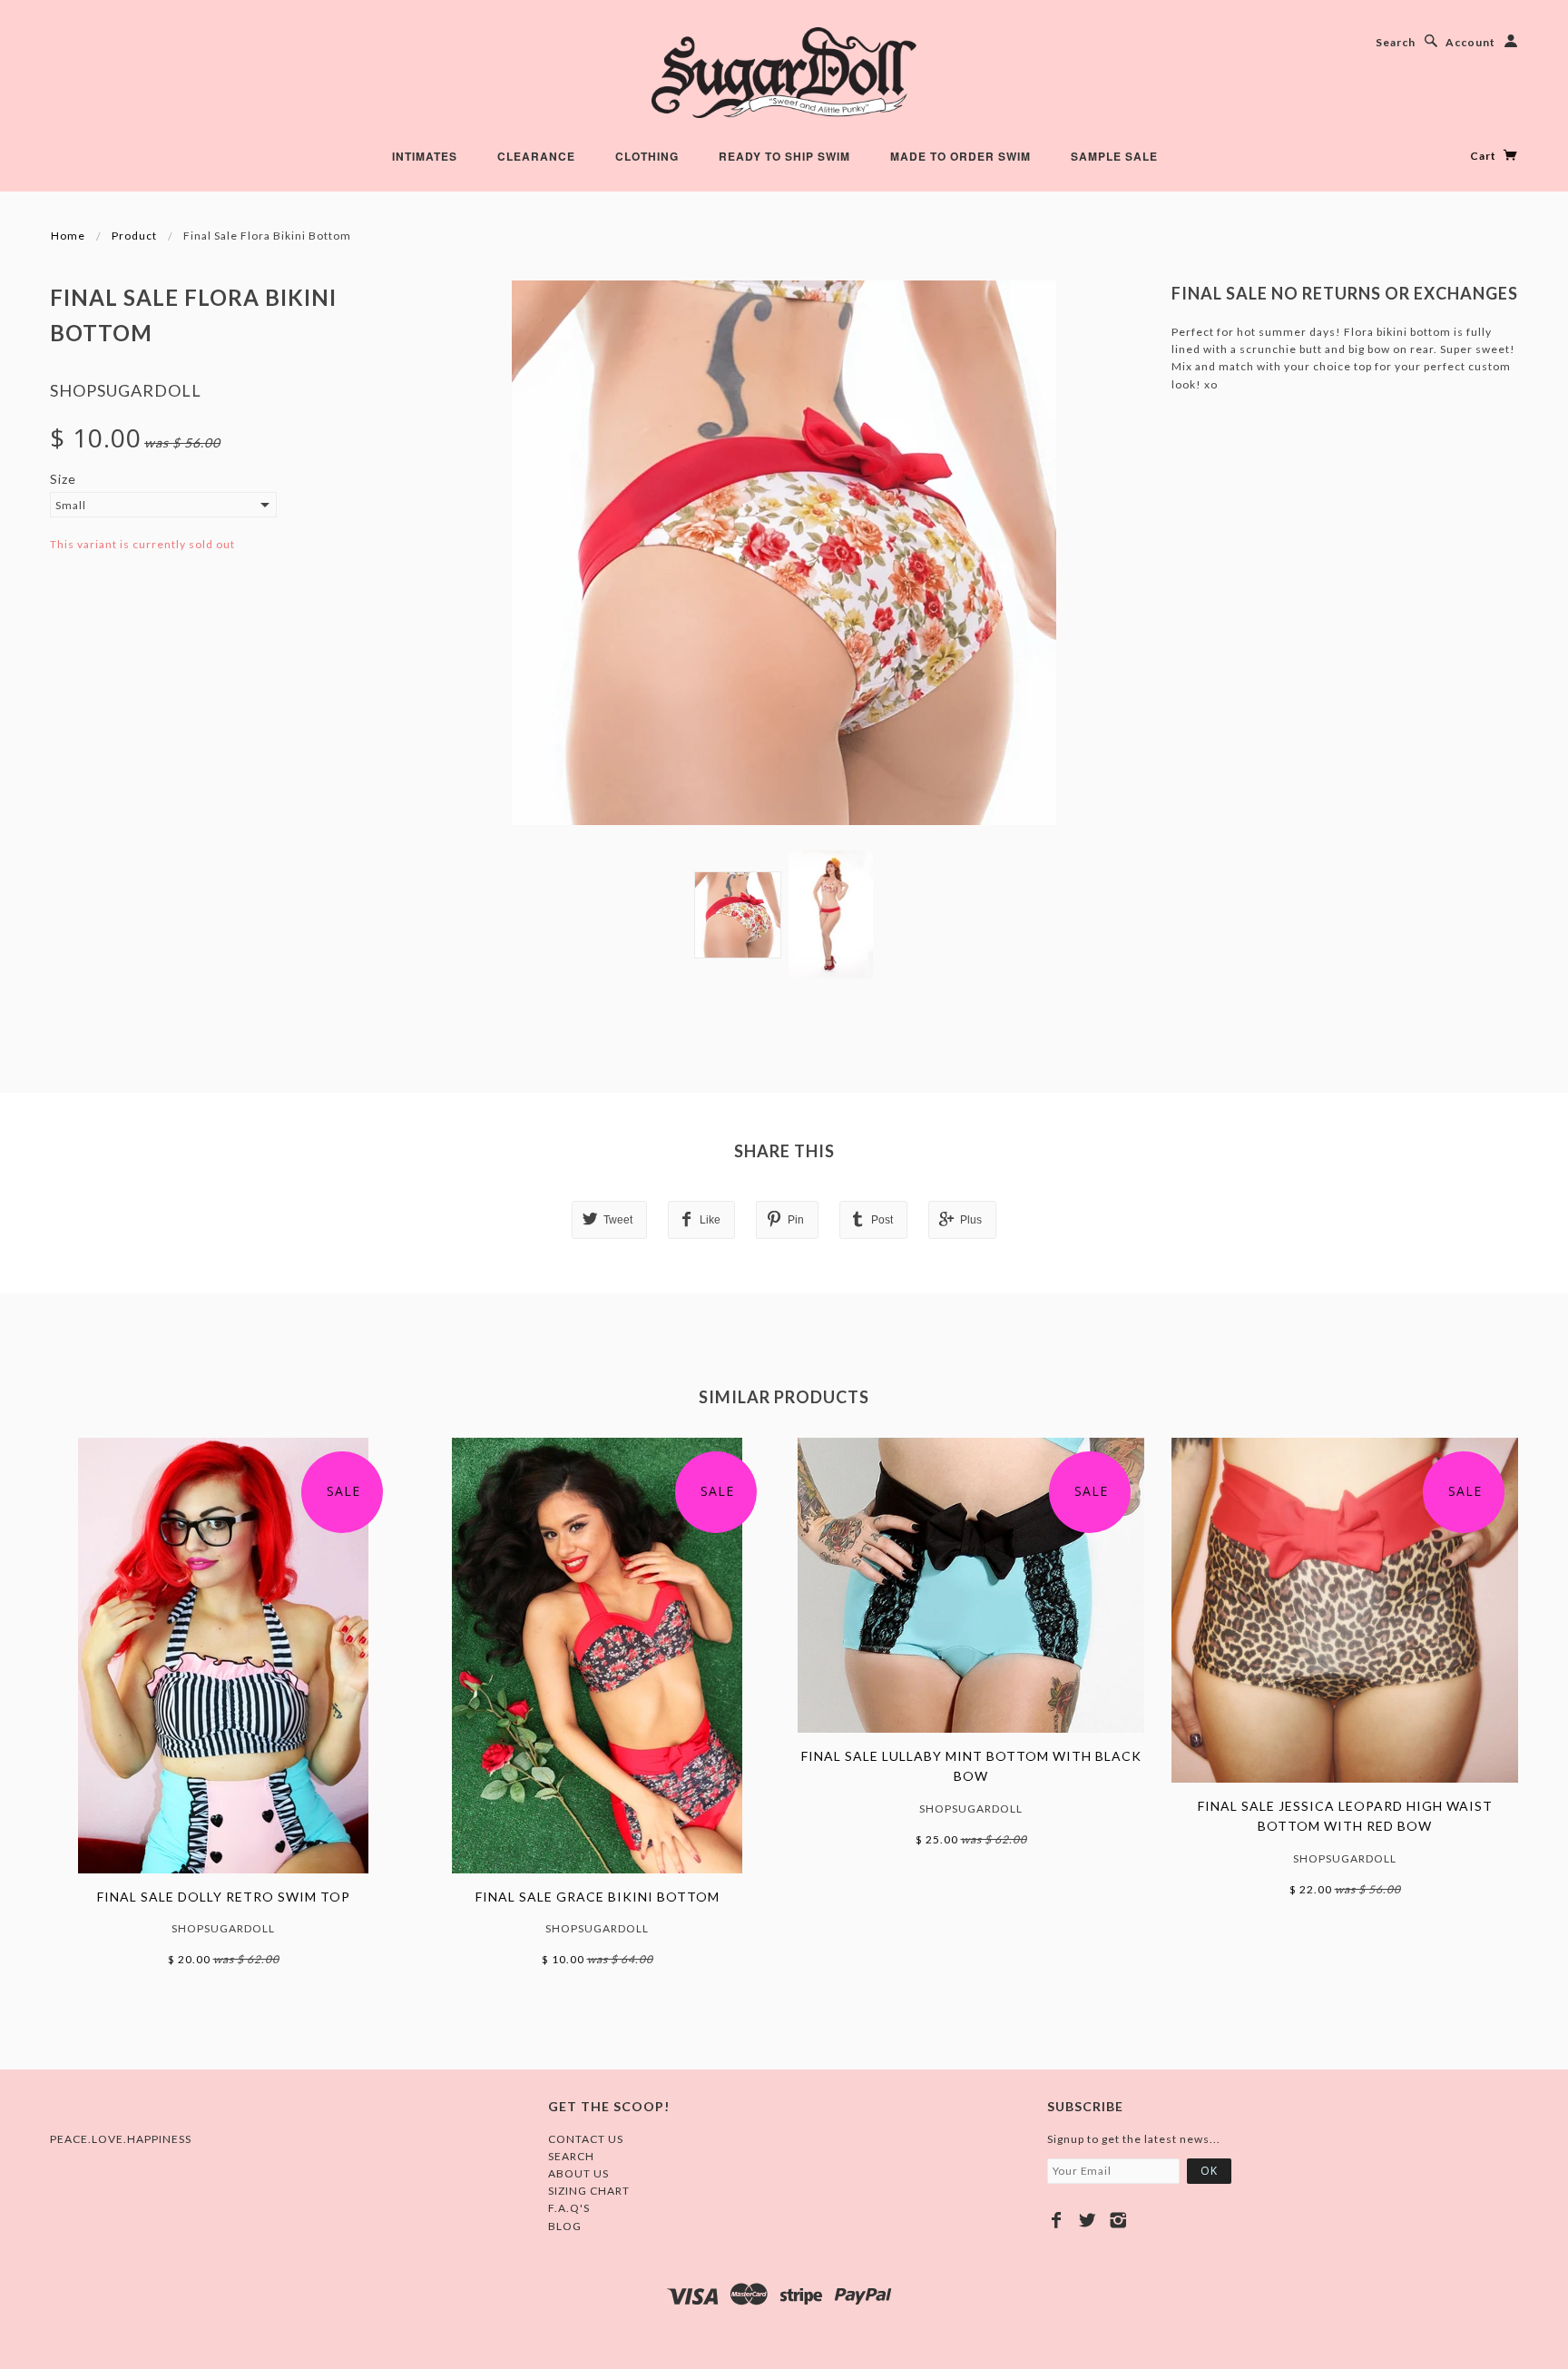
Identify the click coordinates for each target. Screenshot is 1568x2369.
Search (1396, 42)
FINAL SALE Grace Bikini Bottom (598, 1897)
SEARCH (571, 2156)
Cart (1485, 156)
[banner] (784, 73)
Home (68, 236)
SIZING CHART (589, 2191)
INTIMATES (425, 156)
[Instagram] (1118, 2220)
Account (1470, 42)
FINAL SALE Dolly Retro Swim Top (224, 1897)
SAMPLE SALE (1114, 156)
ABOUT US (578, 2173)
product (134, 236)
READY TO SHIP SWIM (784, 156)
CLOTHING (647, 156)
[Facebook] (1057, 2220)
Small (71, 505)
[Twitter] (1088, 2220)
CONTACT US (586, 2139)
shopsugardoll (126, 390)
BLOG (565, 2226)
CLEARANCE (536, 156)
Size (63, 479)
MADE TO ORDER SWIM (960, 156)
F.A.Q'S (569, 2208)
